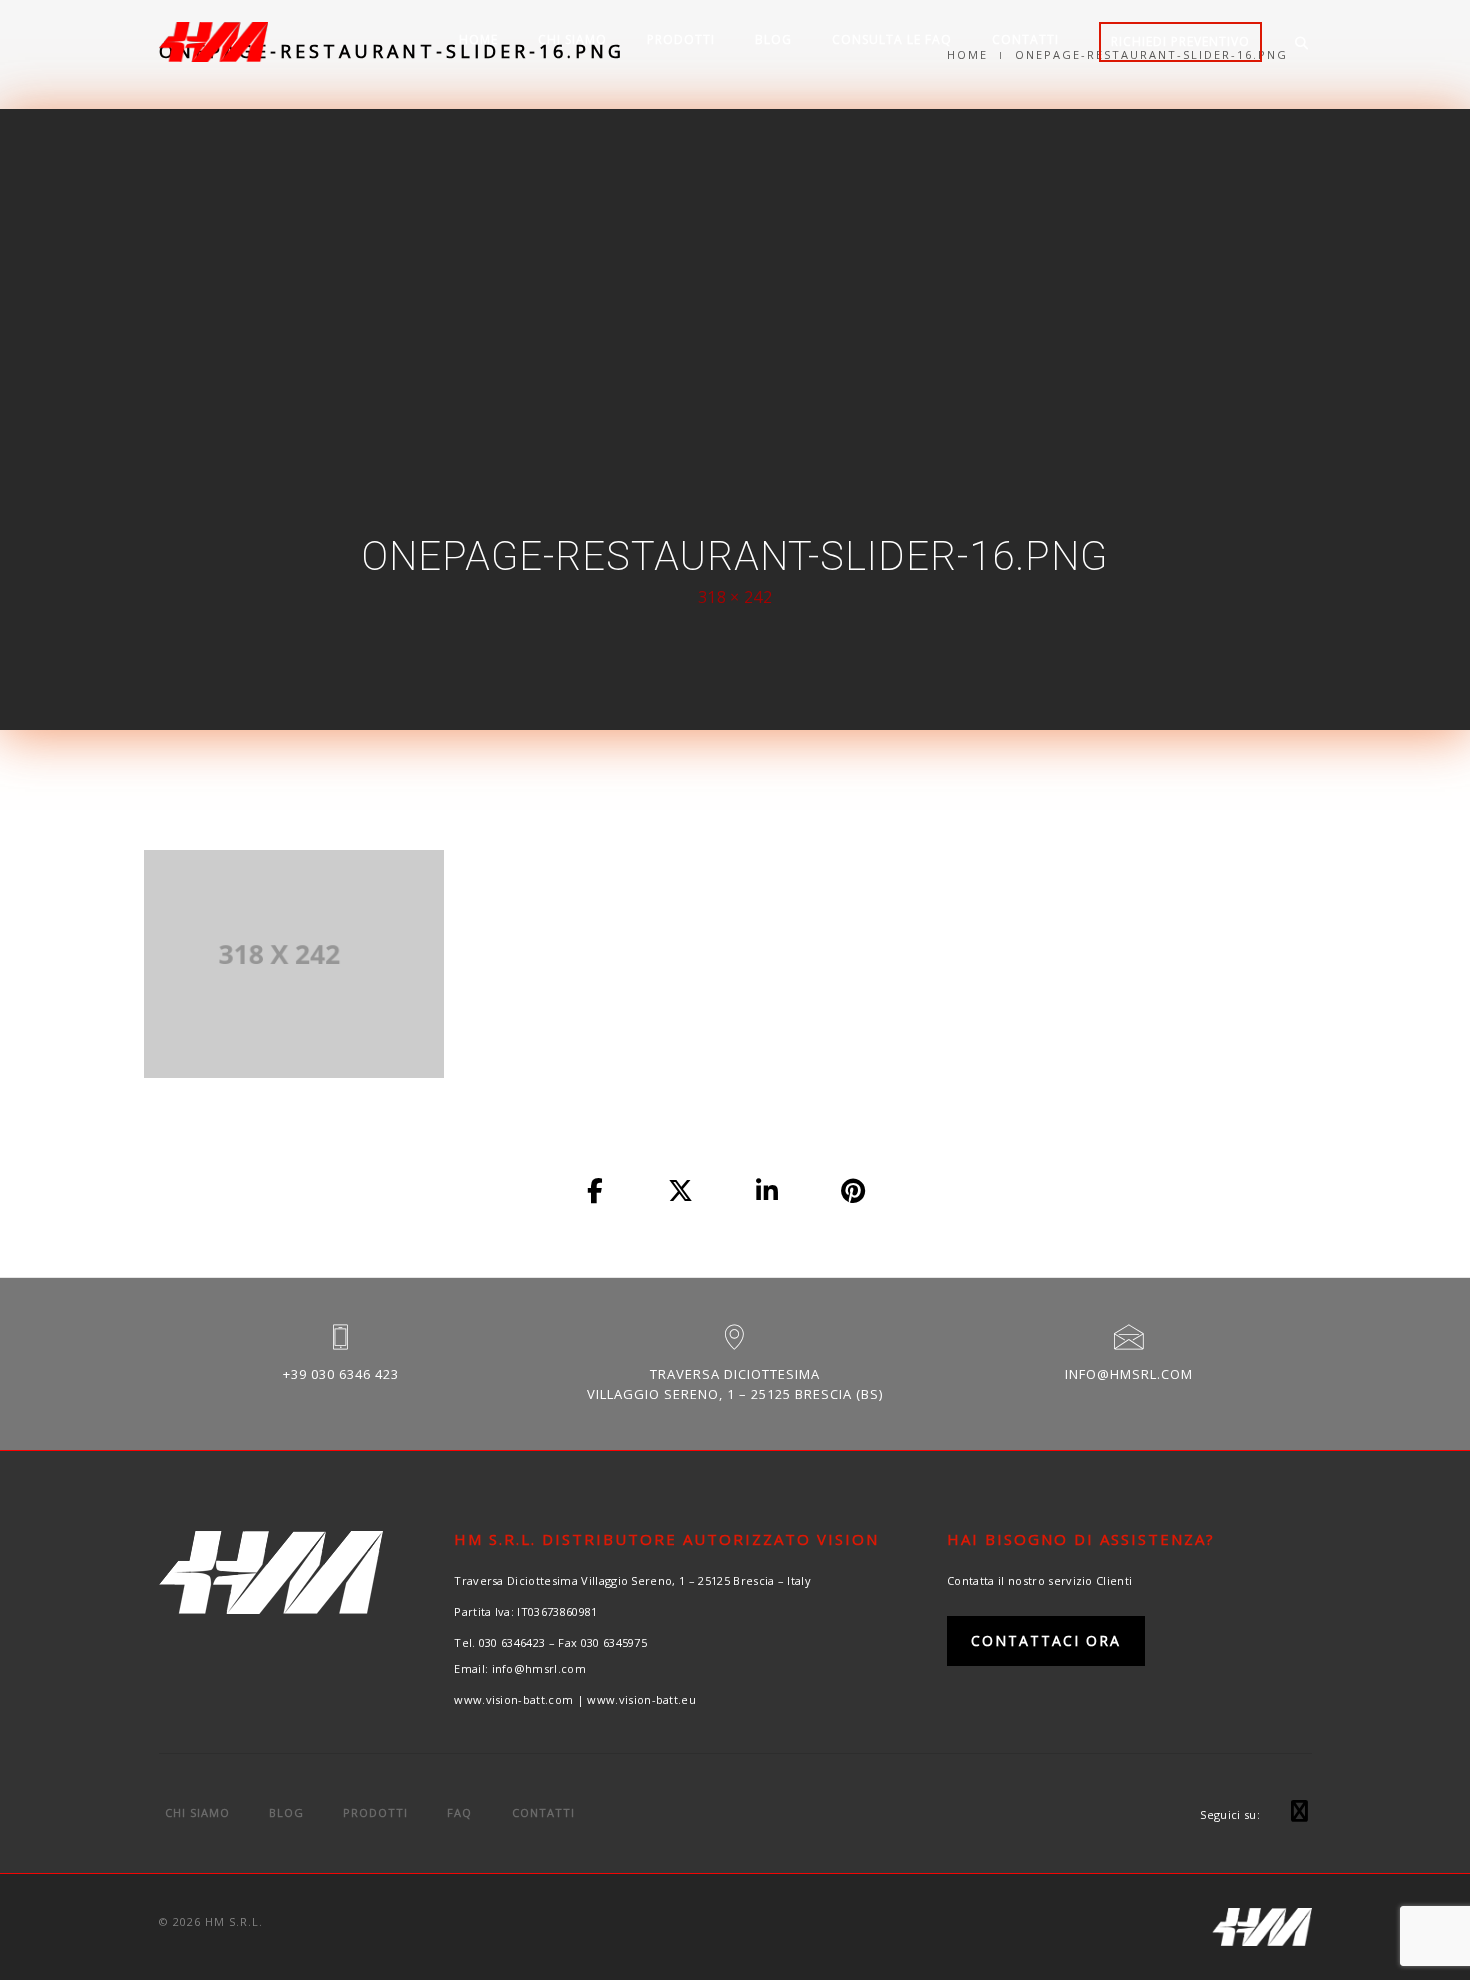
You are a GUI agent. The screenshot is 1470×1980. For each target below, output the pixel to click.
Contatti (1025, 39)
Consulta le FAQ (892, 39)
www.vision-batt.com (513, 1699)
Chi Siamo (572, 39)
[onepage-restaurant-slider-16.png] (596, 1192)
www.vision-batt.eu (641, 1699)
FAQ (459, 1812)
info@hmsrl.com (1129, 1374)
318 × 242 (735, 597)
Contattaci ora (1046, 1640)
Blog (773, 39)
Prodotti (681, 39)
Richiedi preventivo (1180, 41)
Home (478, 39)
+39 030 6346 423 (341, 1374)
